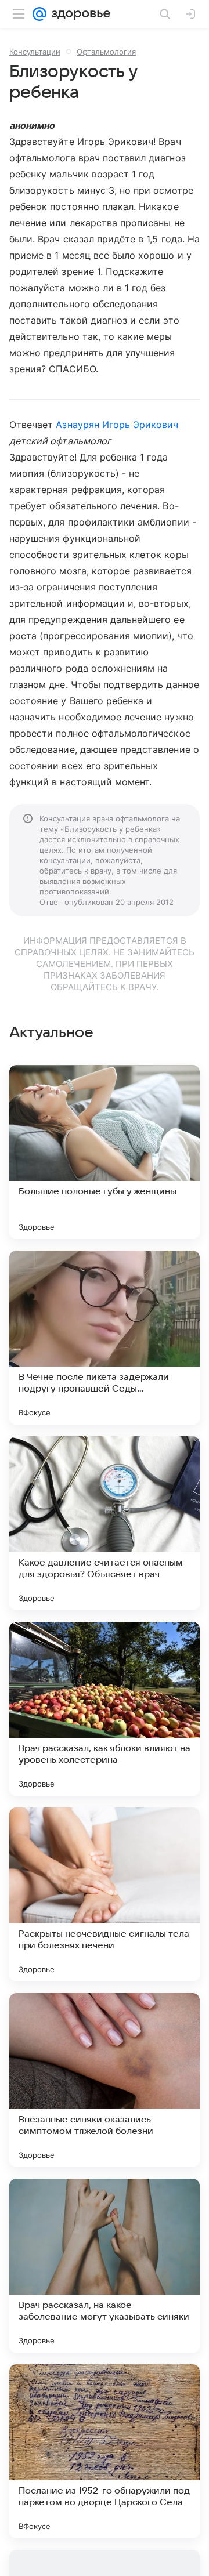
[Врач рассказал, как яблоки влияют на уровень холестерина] (105, 1709)
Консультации (35, 52)
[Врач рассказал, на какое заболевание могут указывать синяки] (105, 2266)
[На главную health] (79, 14)
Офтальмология (106, 52)
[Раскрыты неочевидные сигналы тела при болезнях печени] (105, 1894)
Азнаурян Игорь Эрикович (117, 425)
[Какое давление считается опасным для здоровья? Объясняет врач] (105, 1523)
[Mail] (39, 14)
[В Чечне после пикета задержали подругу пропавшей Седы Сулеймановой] (105, 1338)
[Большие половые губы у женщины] (105, 1152)
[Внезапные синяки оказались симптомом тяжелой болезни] (105, 2080)
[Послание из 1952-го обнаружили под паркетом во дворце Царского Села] (105, 2451)
